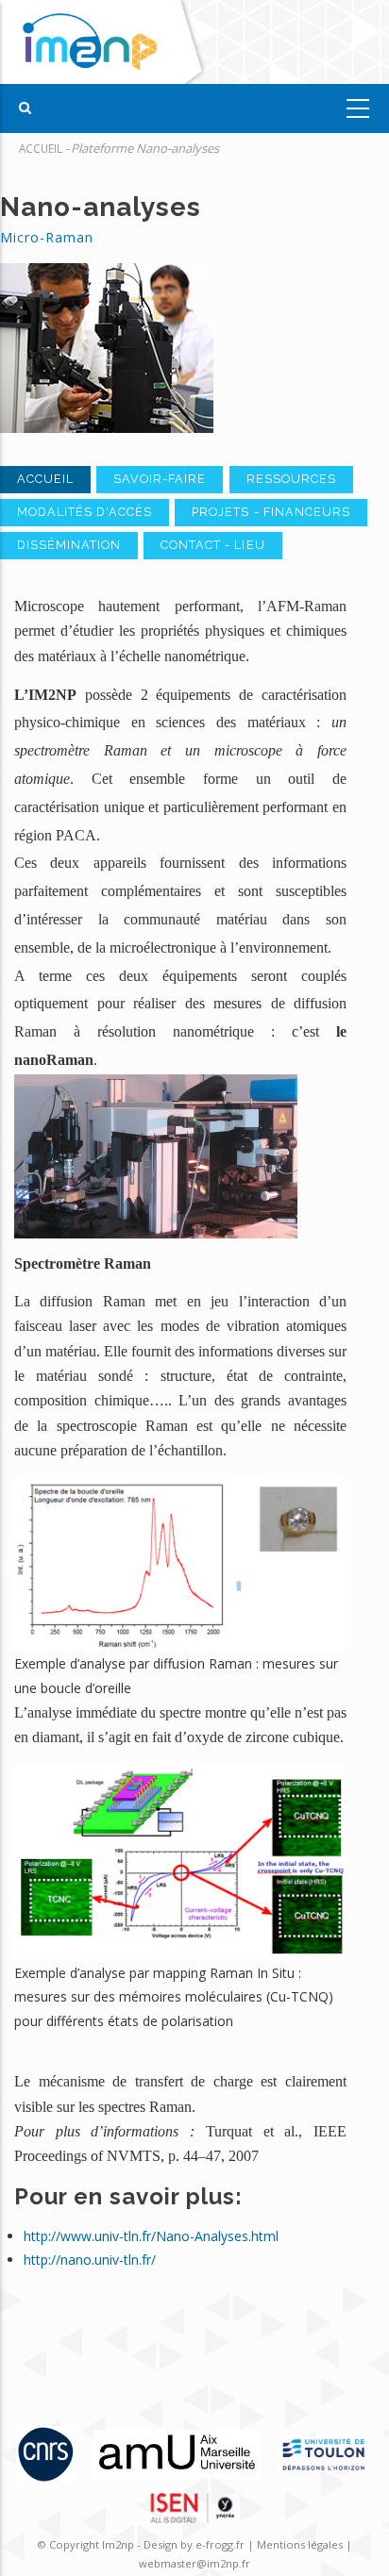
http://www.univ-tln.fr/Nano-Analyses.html (151, 2236)
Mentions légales (300, 2544)
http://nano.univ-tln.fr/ (90, 2260)
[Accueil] (106, 42)
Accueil (41, 148)
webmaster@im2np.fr (194, 2563)
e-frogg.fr (221, 2544)
